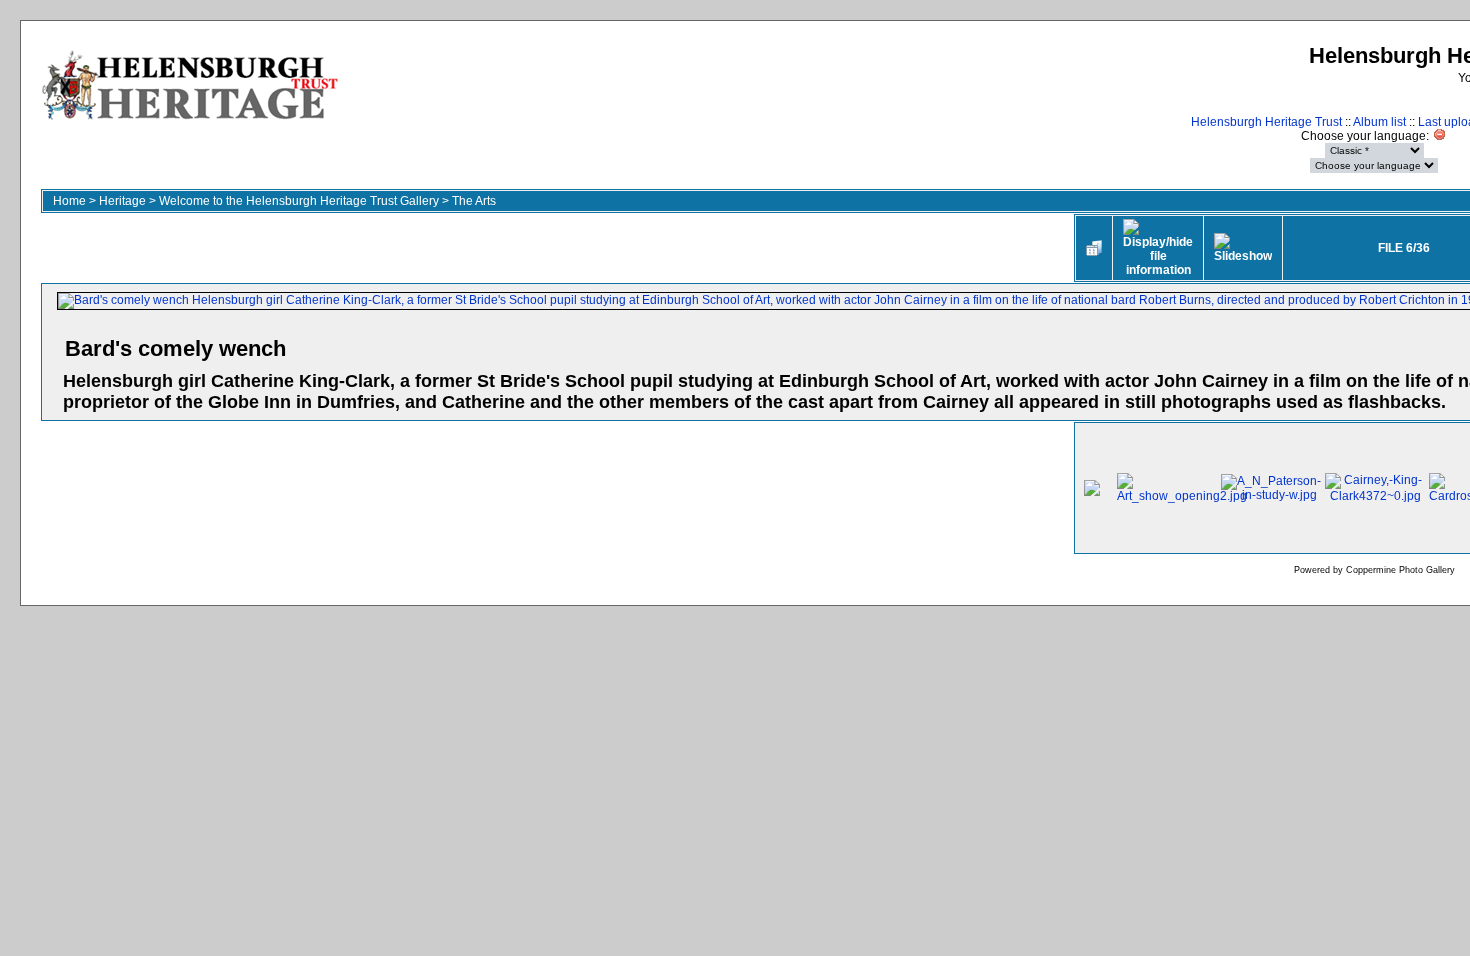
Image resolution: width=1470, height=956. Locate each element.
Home (69, 201)
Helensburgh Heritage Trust (1266, 122)
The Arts (474, 201)
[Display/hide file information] (1158, 248)
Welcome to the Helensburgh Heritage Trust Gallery (299, 201)
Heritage (122, 201)
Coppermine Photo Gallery (1400, 570)
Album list (1379, 122)
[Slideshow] (1243, 248)
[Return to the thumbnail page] (1094, 248)
